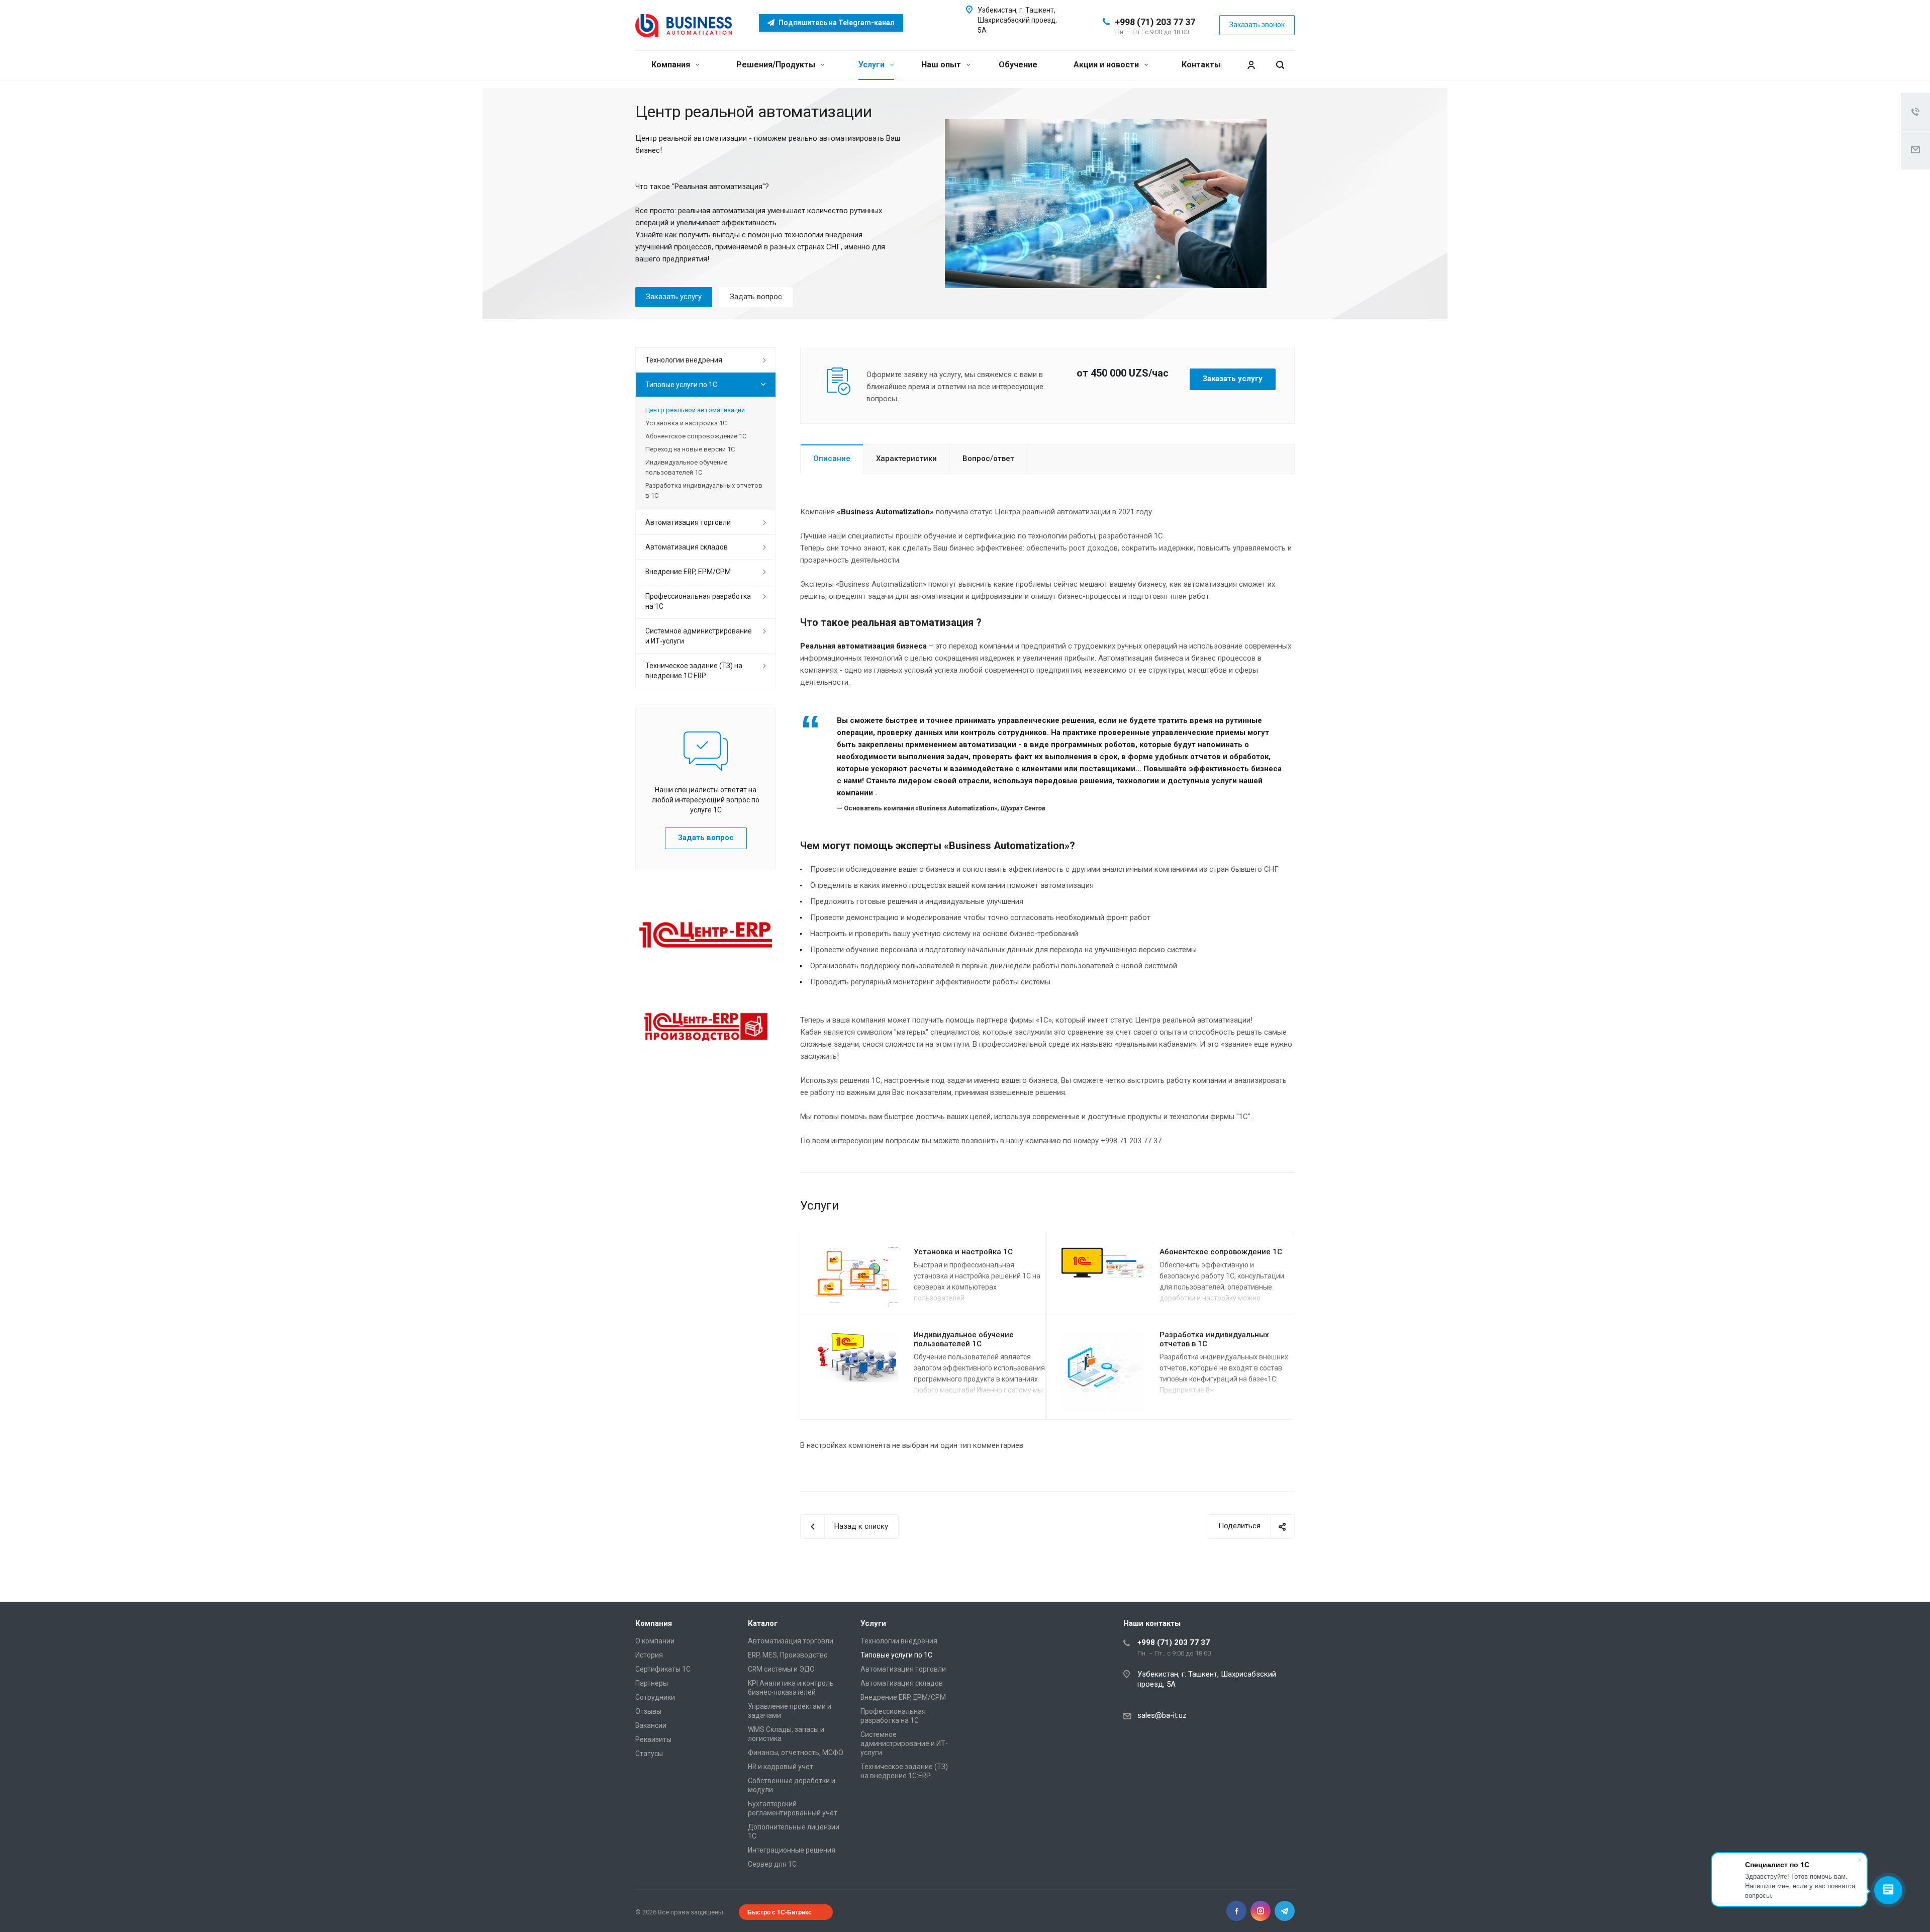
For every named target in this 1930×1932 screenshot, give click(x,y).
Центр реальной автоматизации (695, 410)
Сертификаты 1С (663, 1669)
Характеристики (906, 458)
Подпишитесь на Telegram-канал (836, 23)
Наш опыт (942, 65)
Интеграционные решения (792, 1850)
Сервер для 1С (772, 1864)
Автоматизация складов (687, 547)
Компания (672, 65)
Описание (832, 458)
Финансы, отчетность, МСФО (796, 1753)
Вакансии (651, 1725)
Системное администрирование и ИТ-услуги (699, 636)
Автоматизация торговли (688, 522)
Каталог (763, 1623)
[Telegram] (1285, 1911)
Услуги (873, 65)
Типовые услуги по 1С (681, 385)
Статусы (649, 1754)
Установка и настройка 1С (963, 1252)
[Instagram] (1261, 1911)
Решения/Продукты (777, 65)
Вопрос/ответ (988, 458)
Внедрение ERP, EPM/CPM (688, 572)
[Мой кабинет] (1251, 65)
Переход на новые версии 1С (690, 449)
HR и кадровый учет (781, 1767)
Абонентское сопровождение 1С (1221, 1252)
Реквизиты (653, 1739)
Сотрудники (655, 1697)
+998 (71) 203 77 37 (1155, 22)
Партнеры (652, 1683)
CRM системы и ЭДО (781, 1669)
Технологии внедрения (684, 360)
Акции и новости (1107, 65)
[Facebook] (1236, 1911)
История (649, 1655)
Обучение (1018, 65)
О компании (655, 1641)
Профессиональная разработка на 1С (698, 601)
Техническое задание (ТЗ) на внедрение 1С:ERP (694, 671)
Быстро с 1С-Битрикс (780, 1912)
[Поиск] (1280, 65)
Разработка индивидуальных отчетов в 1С (704, 490)
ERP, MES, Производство (788, 1655)
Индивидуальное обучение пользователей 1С (964, 1340)
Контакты (1201, 65)
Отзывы (648, 1711)
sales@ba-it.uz (1162, 1715)
